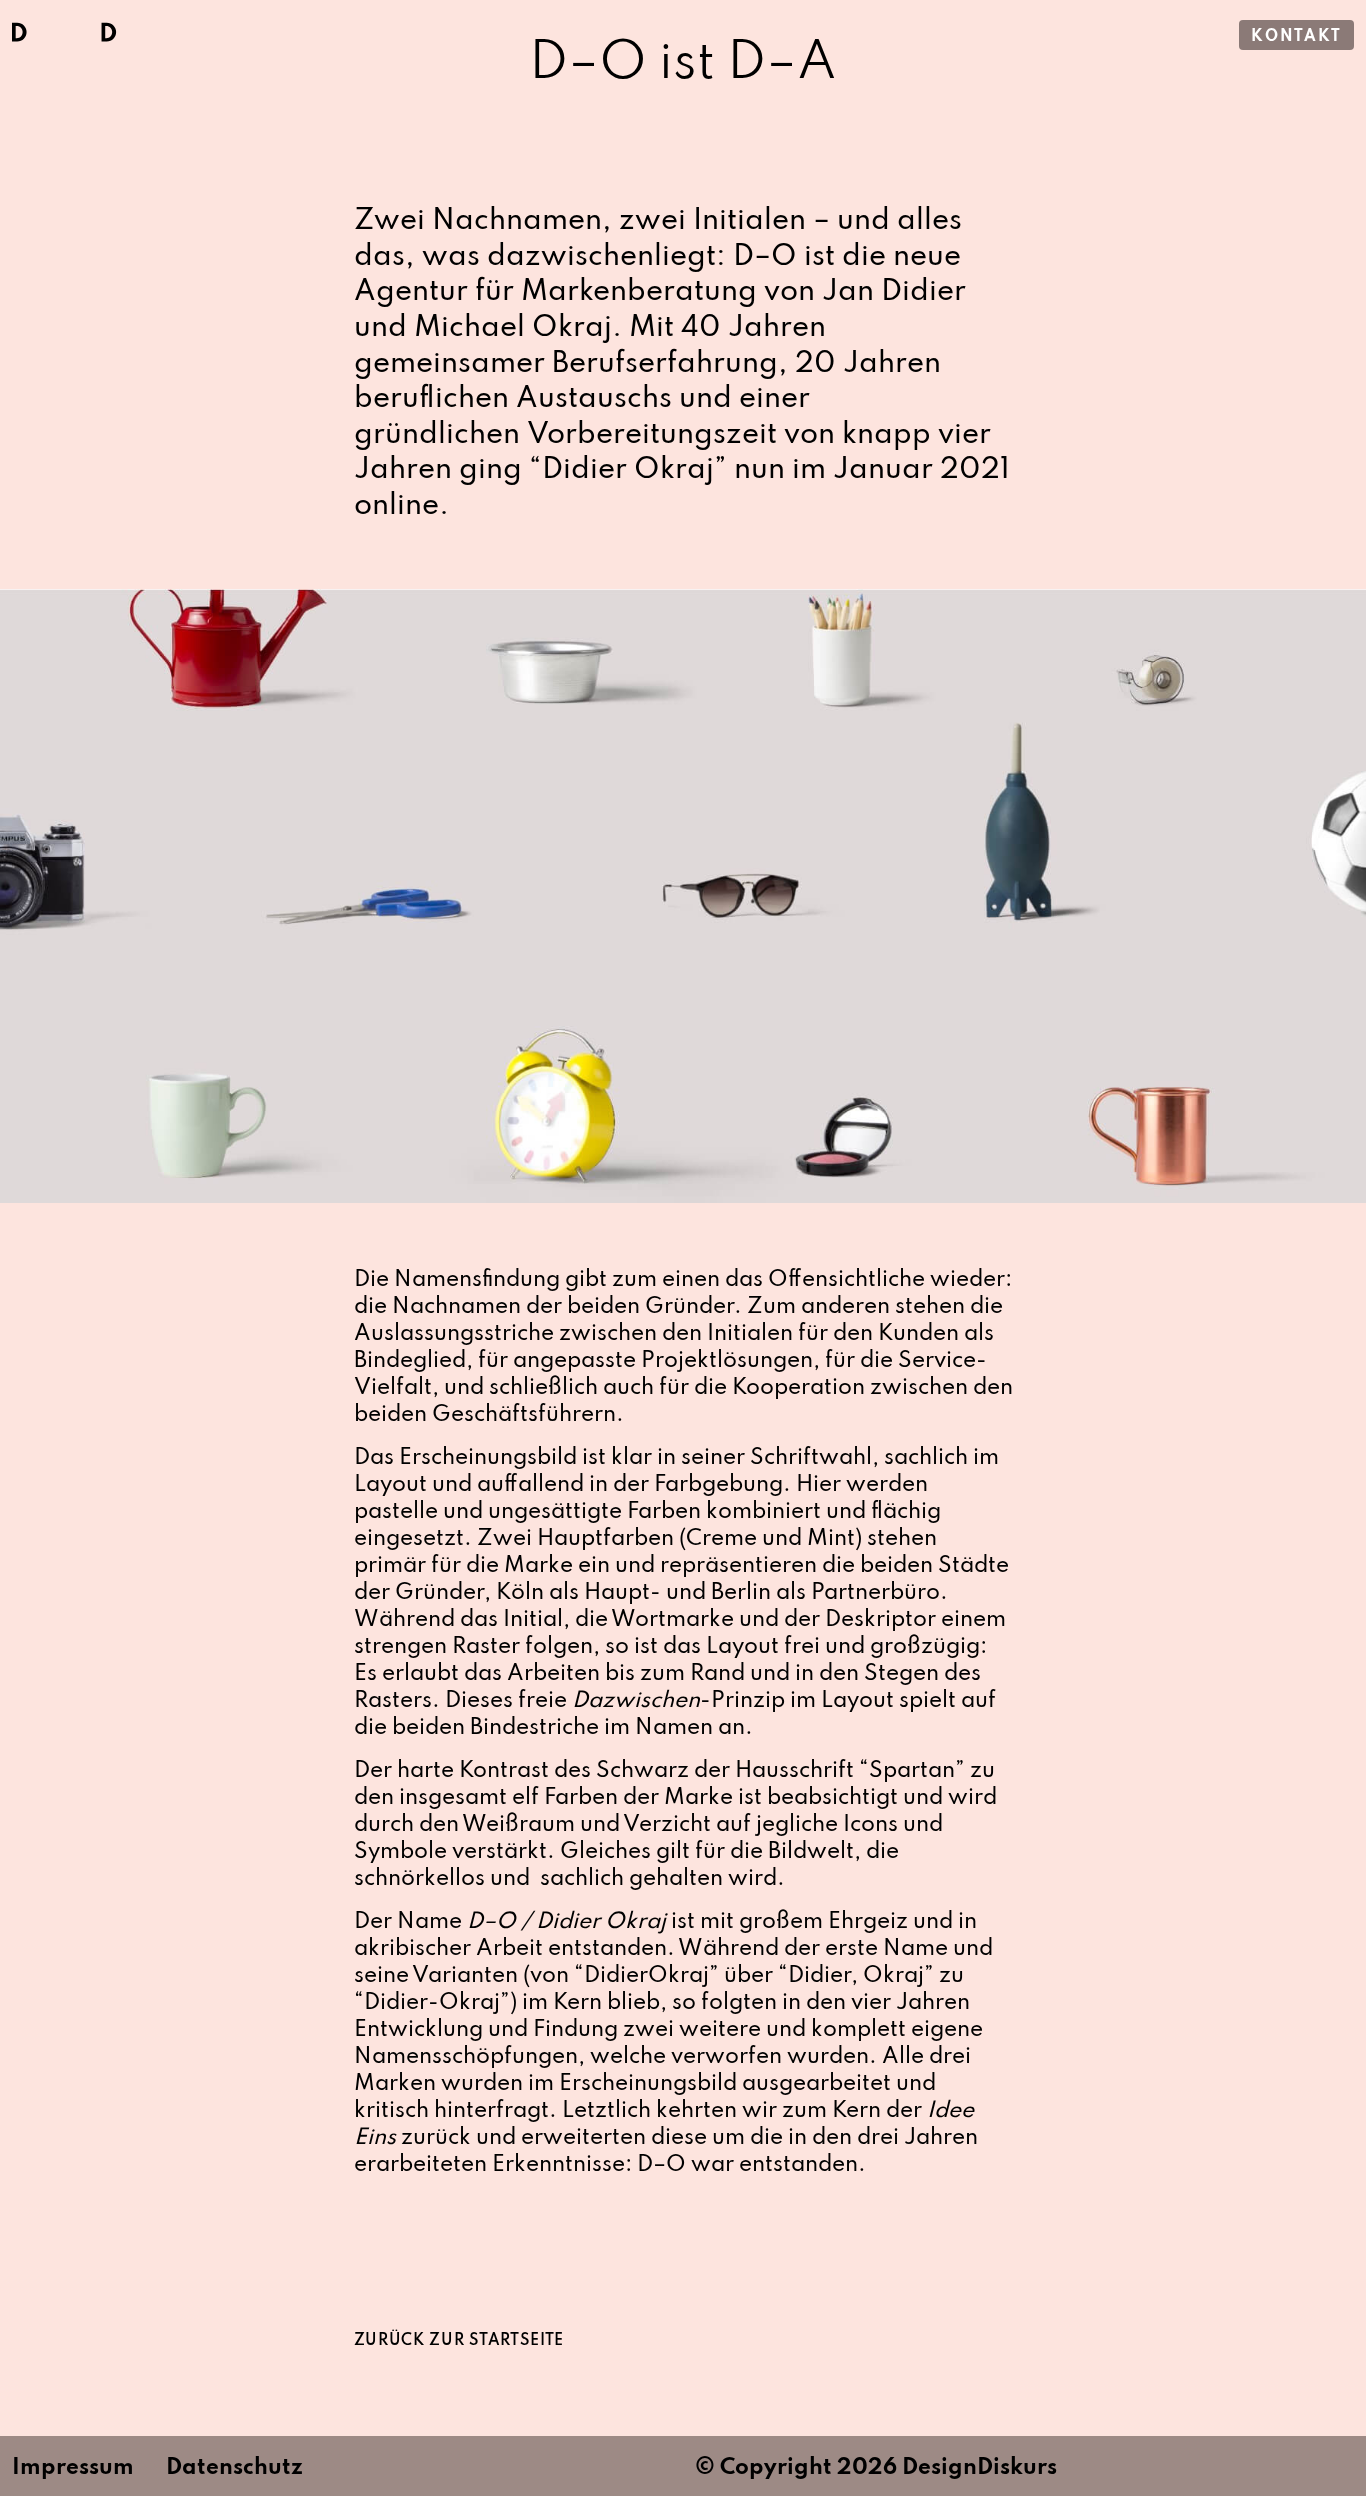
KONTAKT (1296, 37)
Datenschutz (234, 2468)
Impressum (73, 2468)
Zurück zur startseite (459, 2341)
